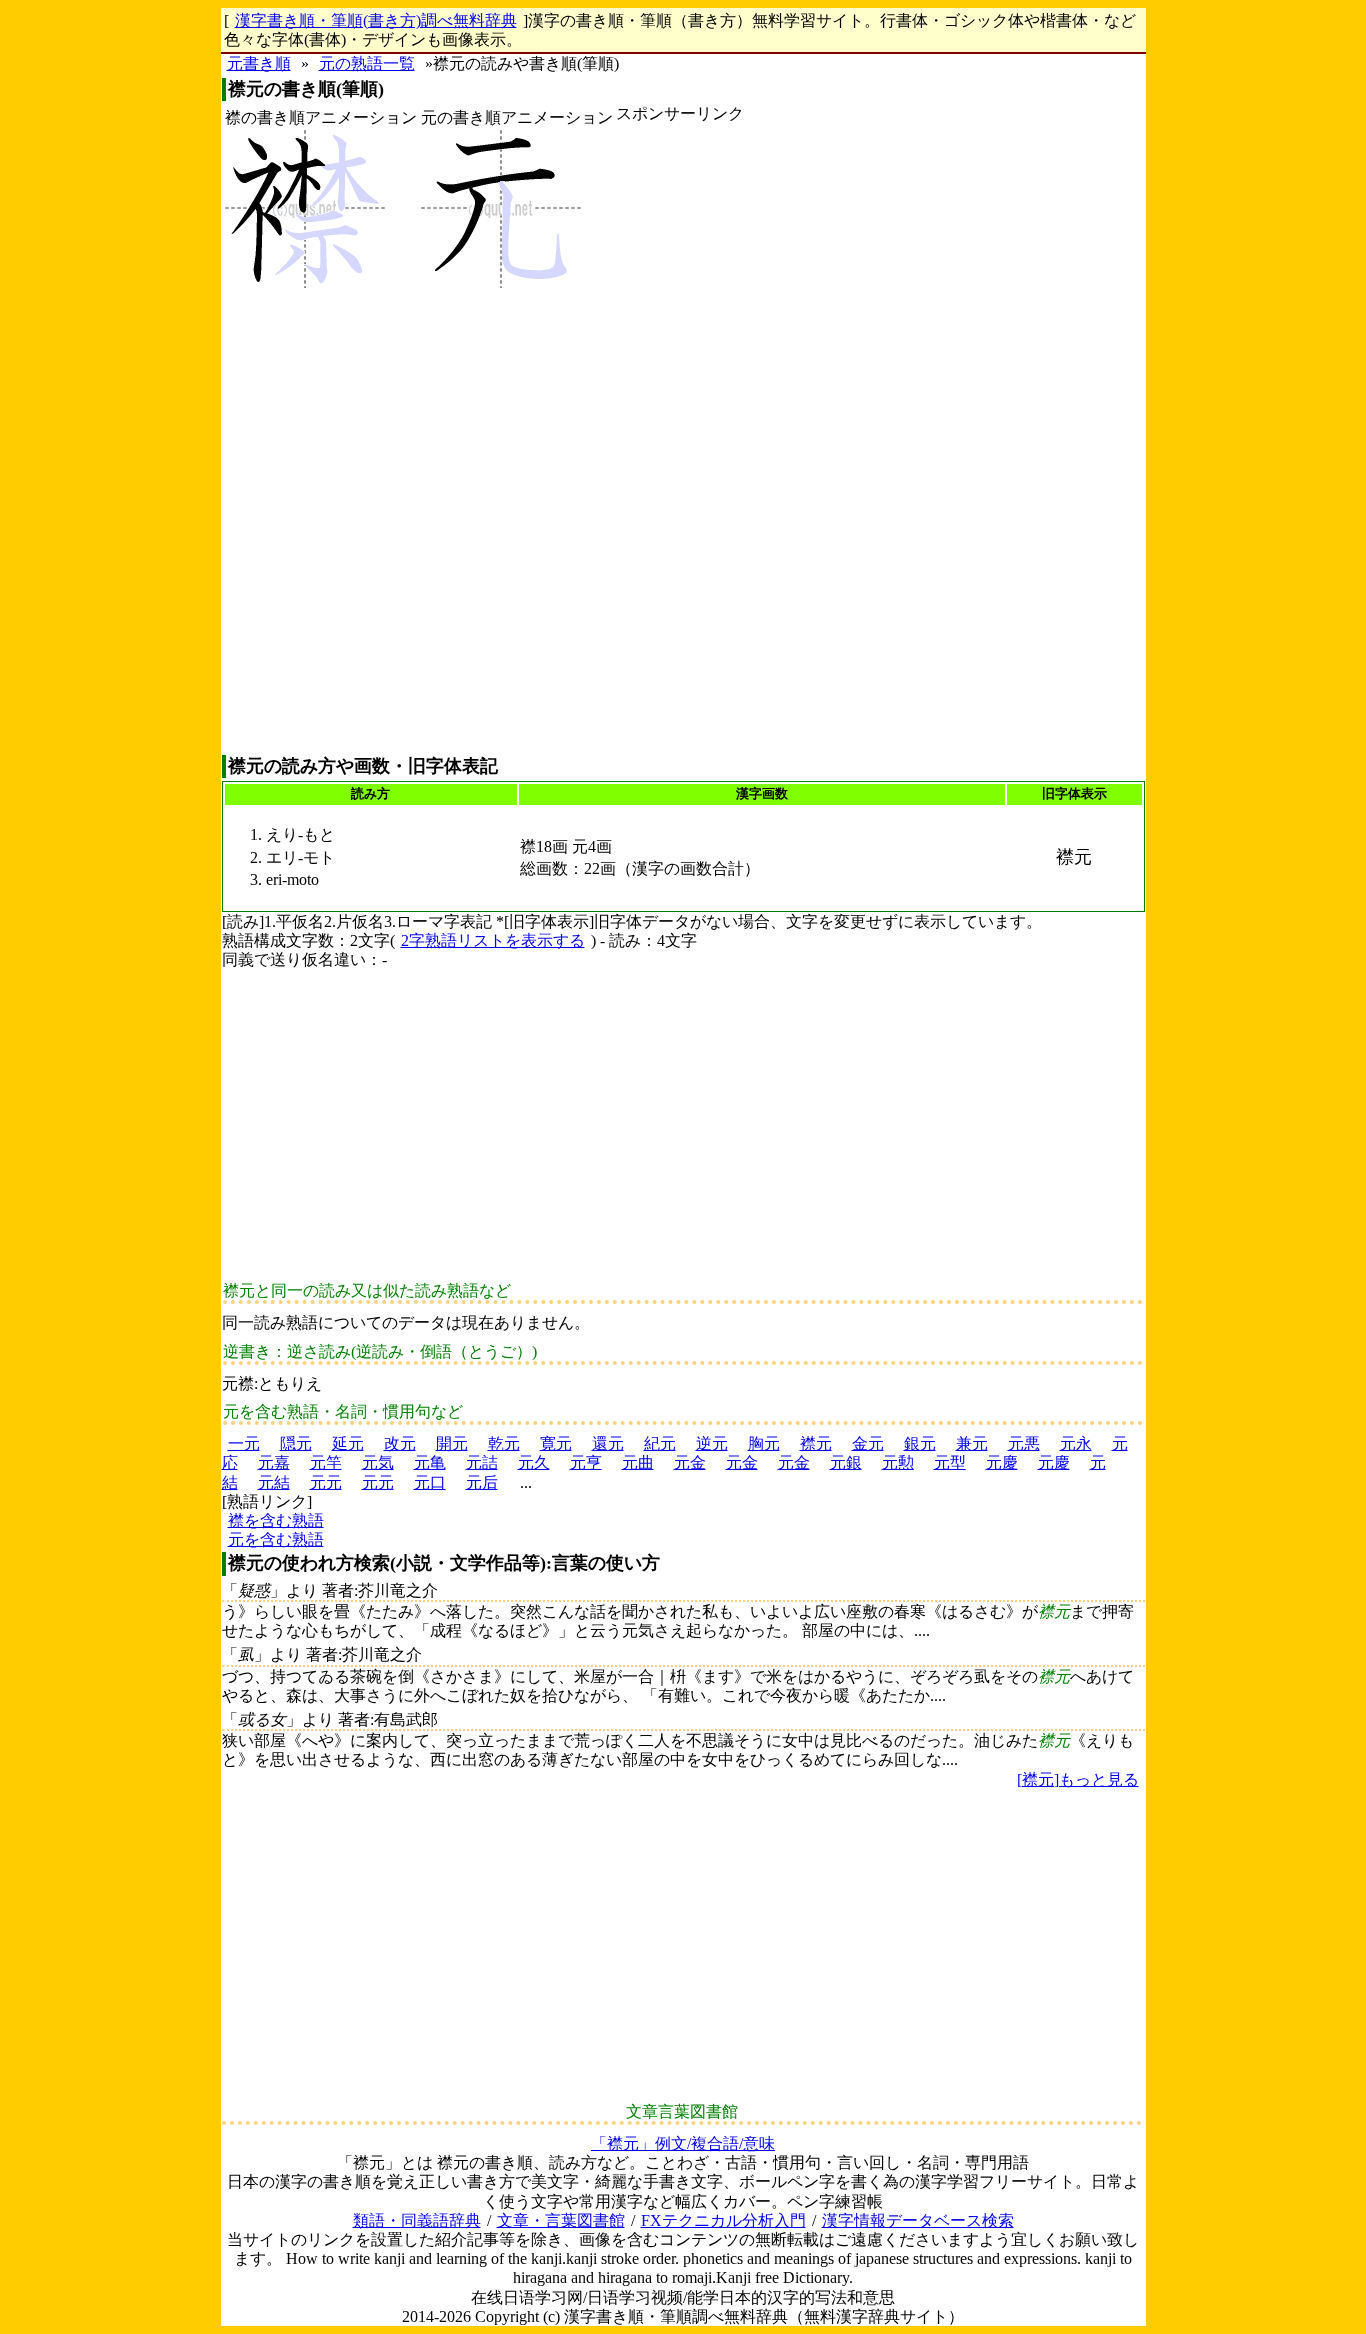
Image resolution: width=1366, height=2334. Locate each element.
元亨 (586, 1462)
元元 (326, 1482)
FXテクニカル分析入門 (723, 2220)
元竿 (326, 1462)
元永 (1076, 1443)
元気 (378, 1462)
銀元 (920, 1443)
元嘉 (274, 1462)
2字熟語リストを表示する (493, 940)
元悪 (1024, 1443)
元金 (690, 1462)
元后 (482, 1482)
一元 (244, 1443)
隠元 (296, 1443)
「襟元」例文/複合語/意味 (683, 2143)
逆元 (712, 1443)
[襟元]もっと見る (1078, 1779)
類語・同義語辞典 (417, 2220)
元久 (534, 1462)
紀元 (660, 1443)
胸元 (764, 1443)
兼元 (972, 1443)
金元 (868, 1443)
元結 (274, 1482)
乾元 (504, 1443)
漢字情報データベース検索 (918, 2220)
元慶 (1002, 1462)
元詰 (482, 1462)
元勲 (898, 1462)
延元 (348, 1443)
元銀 (846, 1462)
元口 (430, 1482)
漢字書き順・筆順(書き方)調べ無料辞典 (376, 20)
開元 (452, 1443)
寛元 (556, 1443)
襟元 (816, 1443)
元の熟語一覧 (367, 63)
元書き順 (259, 63)
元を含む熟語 (276, 1539)
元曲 (638, 1462)
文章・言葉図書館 (561, 2220)
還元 (608, 1443)
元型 (950, 1462)
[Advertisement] (680, 439)
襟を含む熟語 (276, 1520)
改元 (400, 1443)
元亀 (430, 1462)
